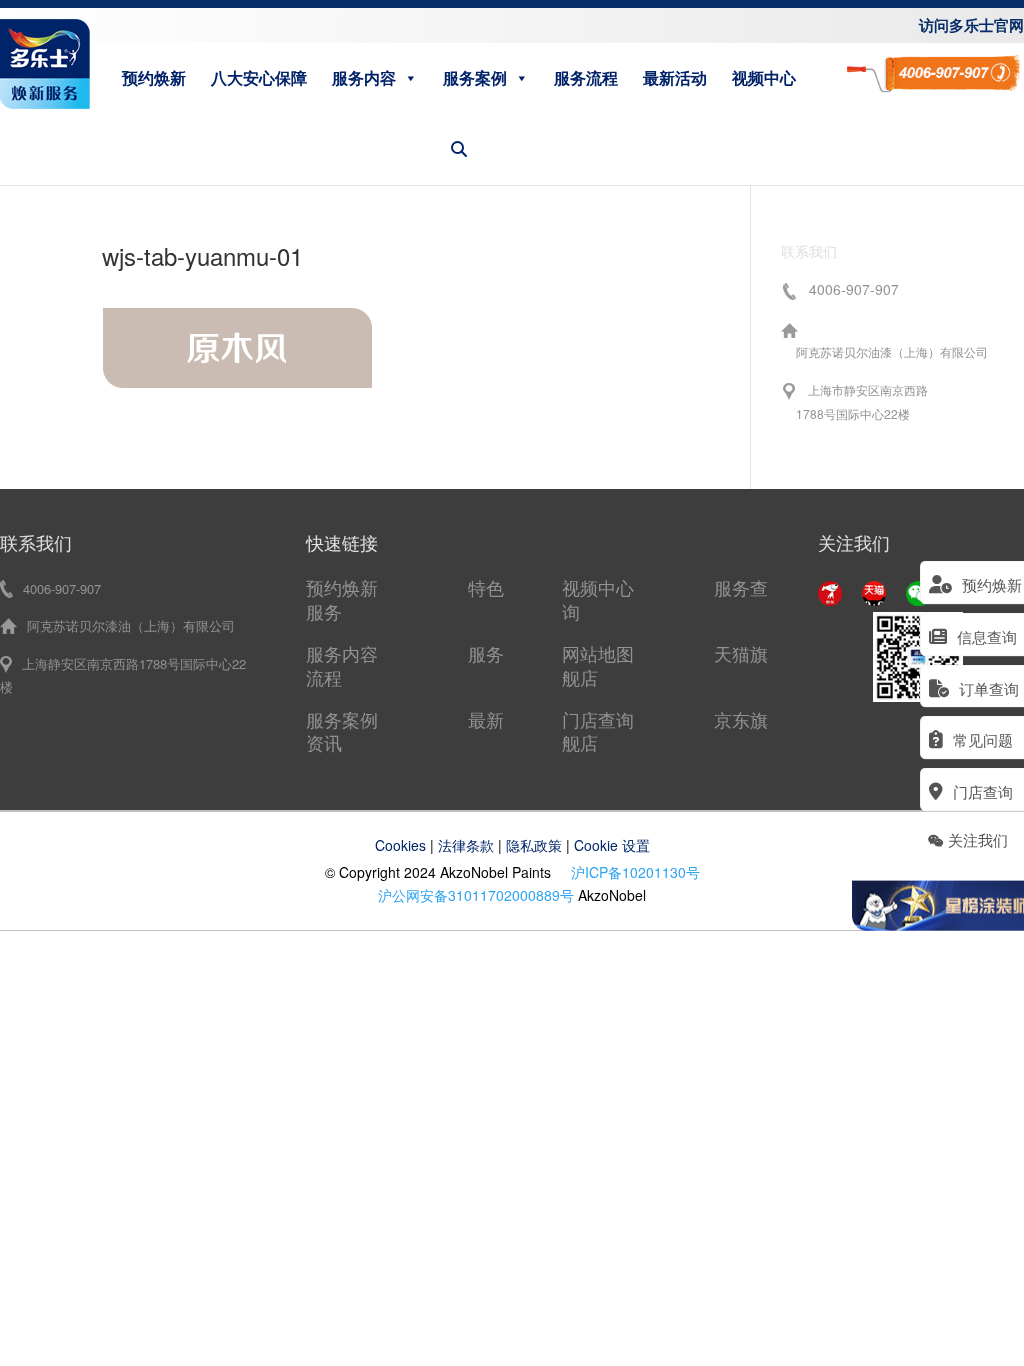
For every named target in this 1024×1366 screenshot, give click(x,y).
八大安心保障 (259, 77)
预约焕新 (154, 77)
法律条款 (466, 845)
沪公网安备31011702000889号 (476, 895)
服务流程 (586, 77)
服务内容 (364, 77)
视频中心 (764, 77)
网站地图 (598, 653)
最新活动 (675, 77)
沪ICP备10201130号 (635, 872)
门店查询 (598, 719)
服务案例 (475, 77)
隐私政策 (534, 845)
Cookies (400, 845)
